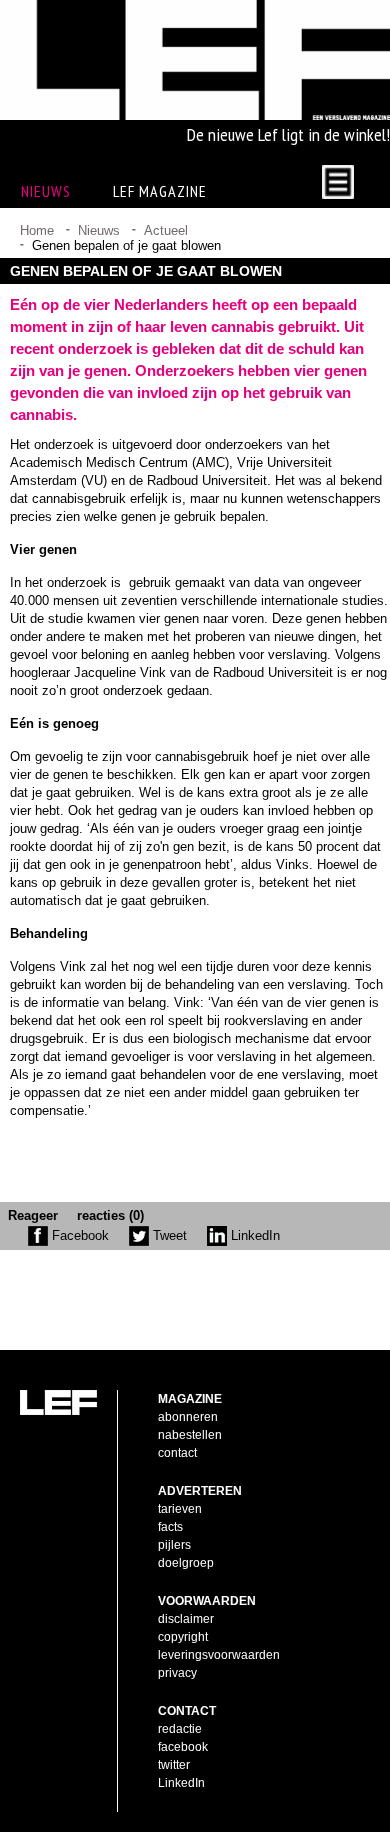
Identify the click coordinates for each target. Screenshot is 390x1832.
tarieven (180, 1509)
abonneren (188, 1417)
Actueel (166, 230)
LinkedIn (253, 1235)
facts (170, 1527)
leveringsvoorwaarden (219, 1655)
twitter (174, 1765)
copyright (183, 1637)
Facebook (78, 1235)
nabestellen (190, 1435)
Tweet (168, 1235)
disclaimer (186, 1619)
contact (177, 1453)
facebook (183, 1747)
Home (37, 230)
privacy (177, 1673)
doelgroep (186, 1563)
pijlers (174, 1545)
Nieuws (99, 230)
